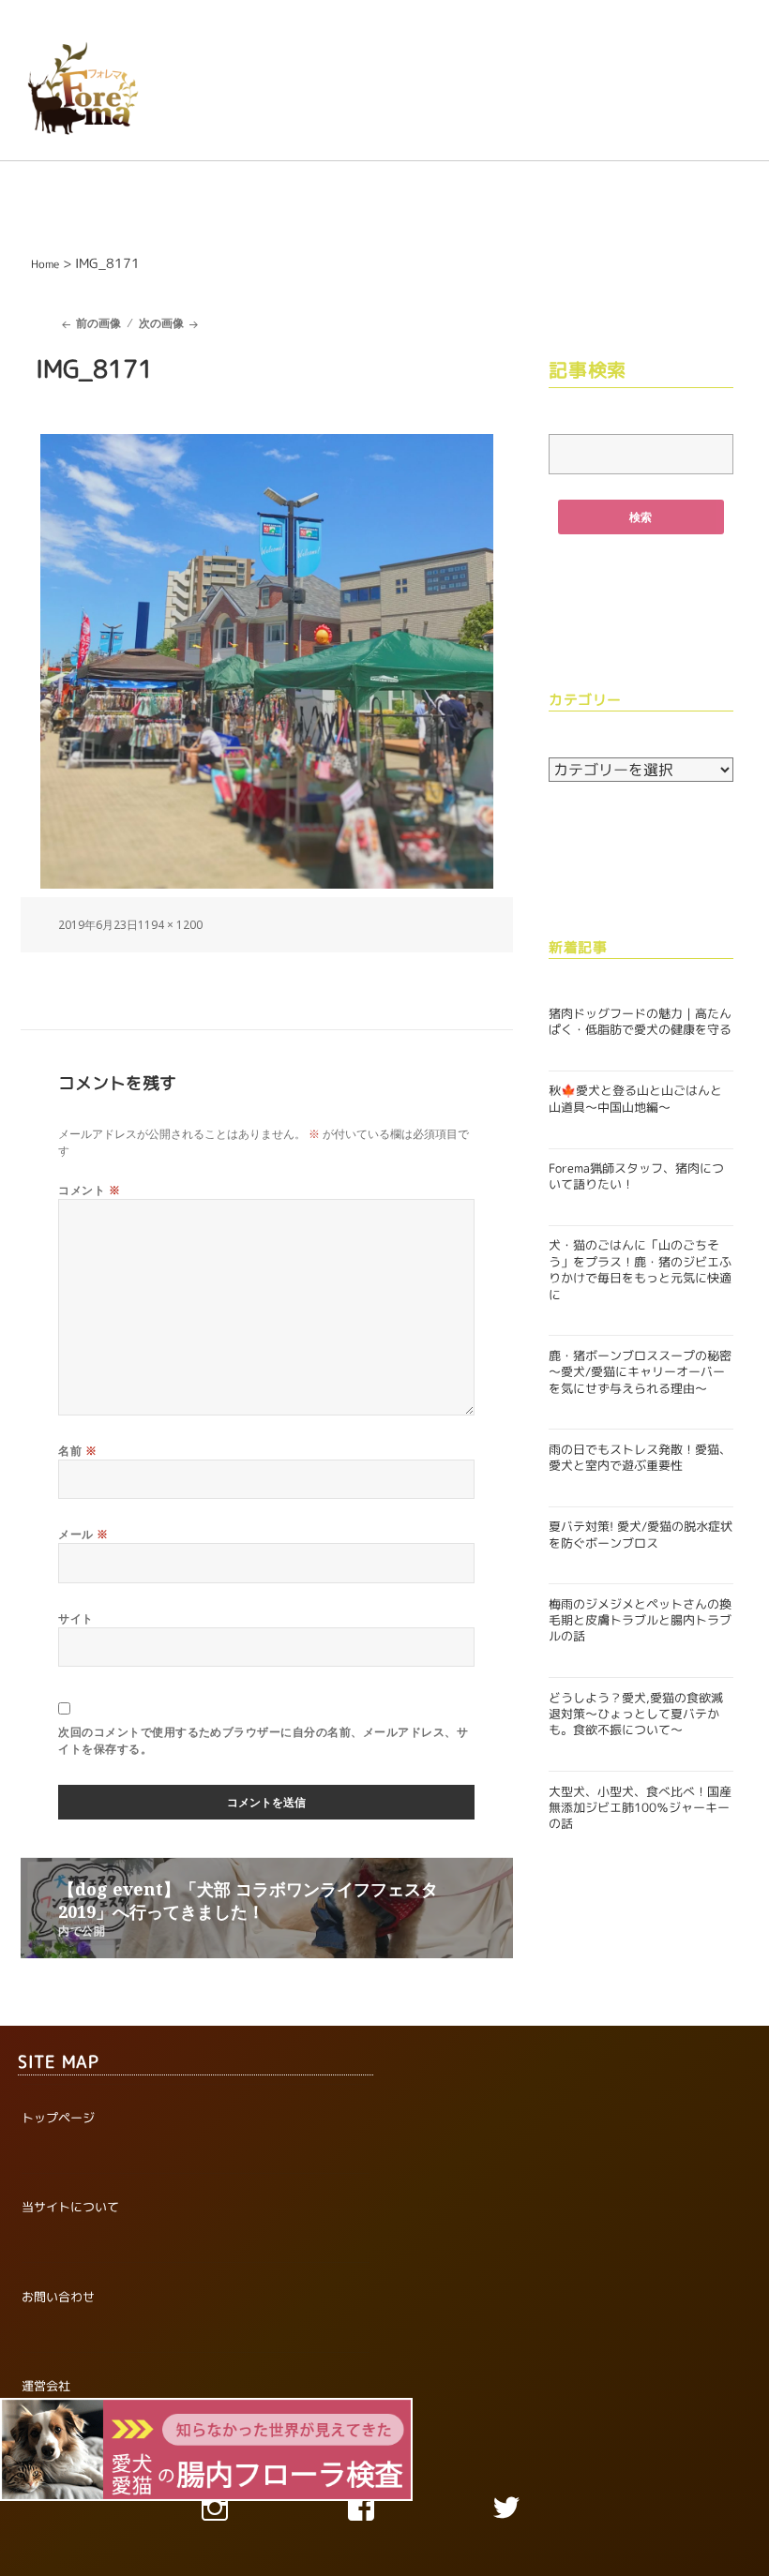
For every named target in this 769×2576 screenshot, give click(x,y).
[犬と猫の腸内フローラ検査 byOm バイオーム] (206, 2448)
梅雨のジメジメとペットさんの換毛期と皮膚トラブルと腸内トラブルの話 (640, 1620)
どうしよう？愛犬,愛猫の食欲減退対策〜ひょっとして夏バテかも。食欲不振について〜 (636, 1714)
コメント (89, 1190)
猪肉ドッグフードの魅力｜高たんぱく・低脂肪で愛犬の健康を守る (640, 1021)
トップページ (58, 2118)
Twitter (531, 2512)
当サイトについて (70, 2207)
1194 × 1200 (170, 925)
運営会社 (46, 2386)
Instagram (239, 2512)
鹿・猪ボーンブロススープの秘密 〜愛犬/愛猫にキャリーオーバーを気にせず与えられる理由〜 (640, 1372)
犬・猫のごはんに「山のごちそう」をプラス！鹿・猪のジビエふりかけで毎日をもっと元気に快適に (640, 1269)
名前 (77, 1451)
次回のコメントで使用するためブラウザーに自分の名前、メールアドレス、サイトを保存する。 (263, 1740)
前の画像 (98, 323)
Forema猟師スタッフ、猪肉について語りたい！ (636, 1176)
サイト (75, 1618)
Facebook (384, 2512)
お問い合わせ (58, 2297)
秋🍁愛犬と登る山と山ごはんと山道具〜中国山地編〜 (635, 1098)
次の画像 (161, 323)
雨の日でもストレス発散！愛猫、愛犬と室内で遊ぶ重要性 (640, 1457)
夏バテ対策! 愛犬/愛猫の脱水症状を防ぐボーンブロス (641, 1534)
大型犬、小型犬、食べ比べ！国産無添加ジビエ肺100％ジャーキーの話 (640, 1808)
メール (83, 1534)
